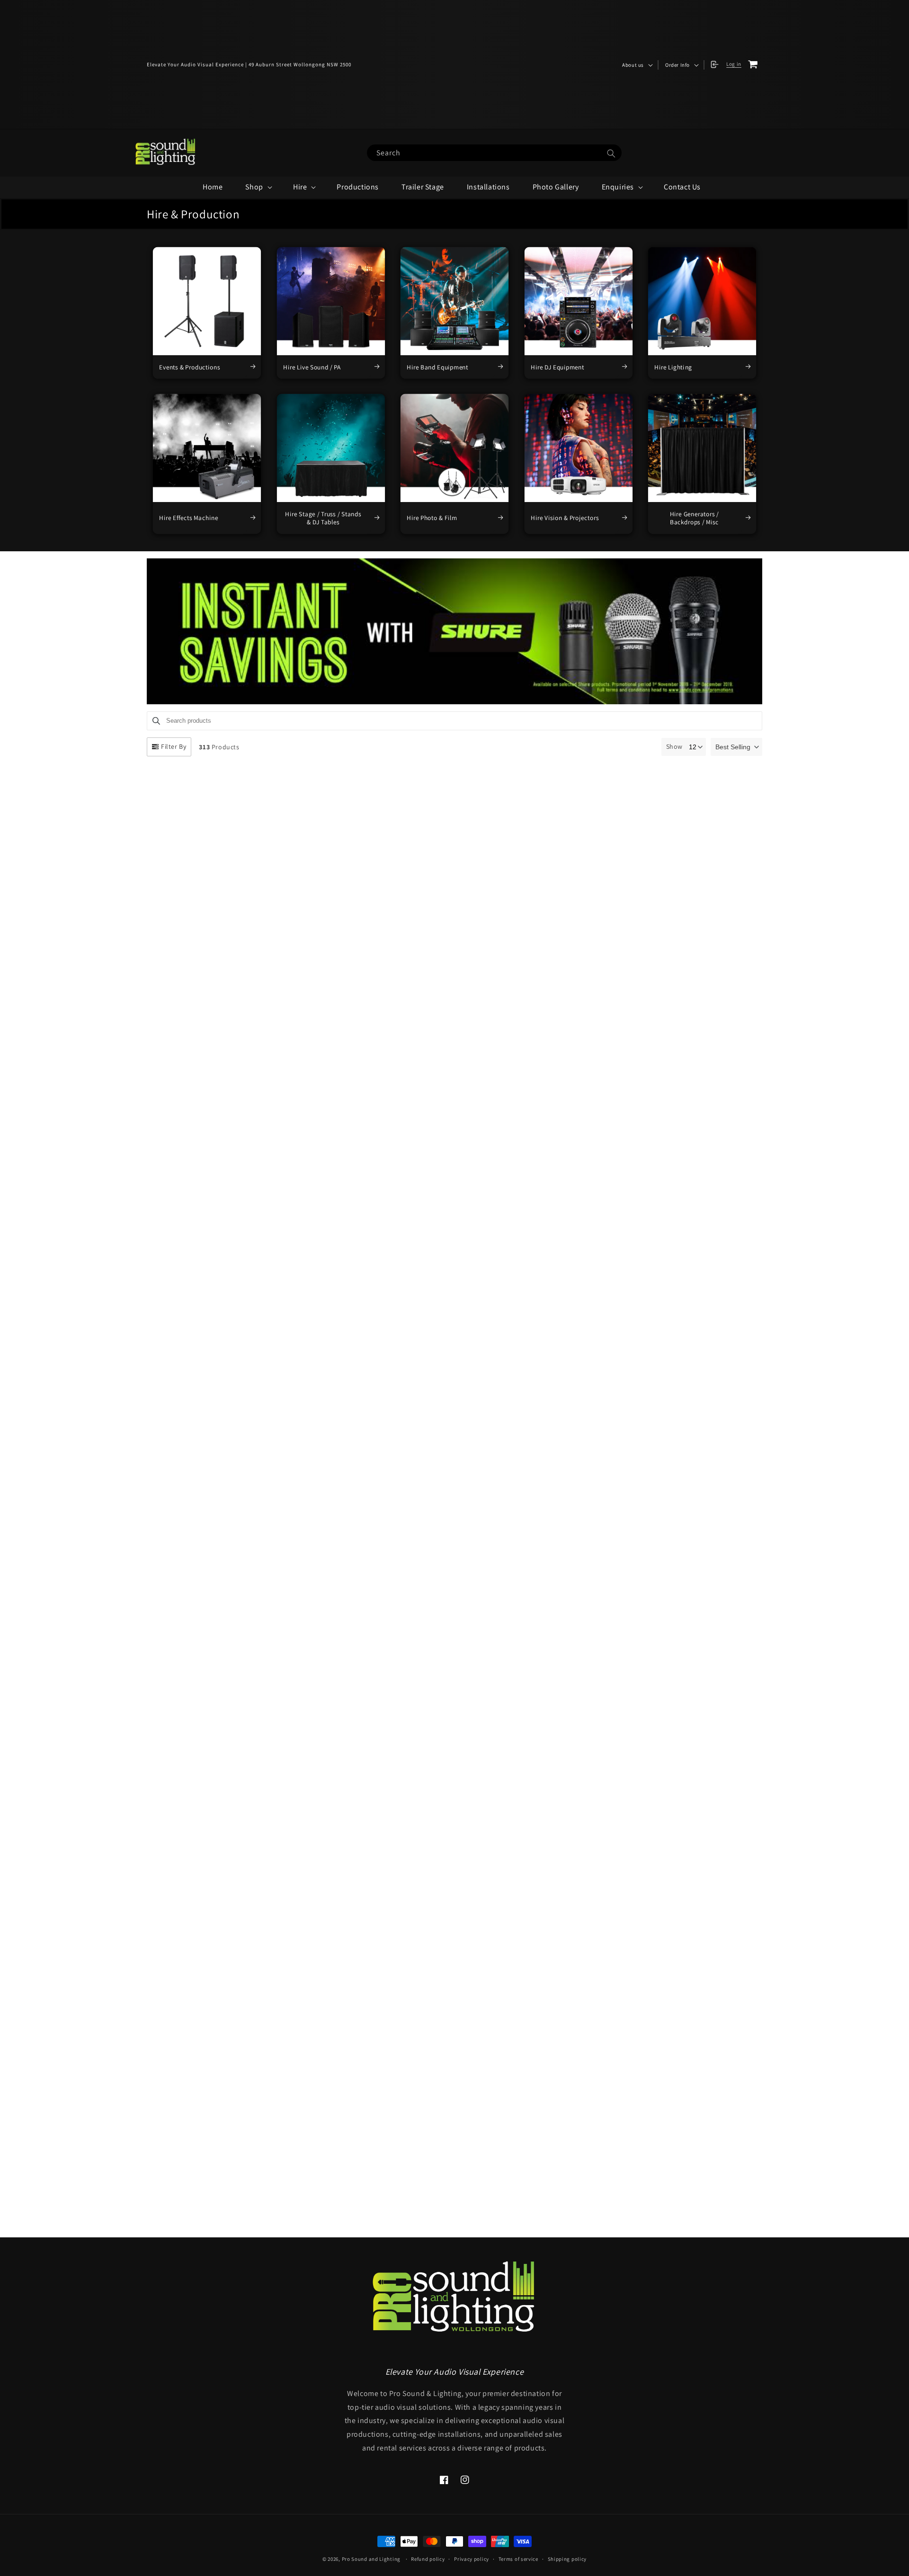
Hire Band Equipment (437, 367)
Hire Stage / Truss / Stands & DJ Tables (323, 518)
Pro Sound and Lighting (371, 2559)
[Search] (611, 153)
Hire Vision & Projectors (565, 518)
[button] (637, 65)
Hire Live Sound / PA (312, 367)
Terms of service (518, 2559)
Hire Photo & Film (432, 518)
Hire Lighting (674, 367)
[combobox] (494, 153)
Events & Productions (190, 367)
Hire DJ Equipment (557, 367)
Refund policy (428, 2559)
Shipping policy (567, 2559)
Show (674, 746)
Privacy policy (472, 2559)
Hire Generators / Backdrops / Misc (695, 518)
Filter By (174, 746)
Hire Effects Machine (188, 518)
